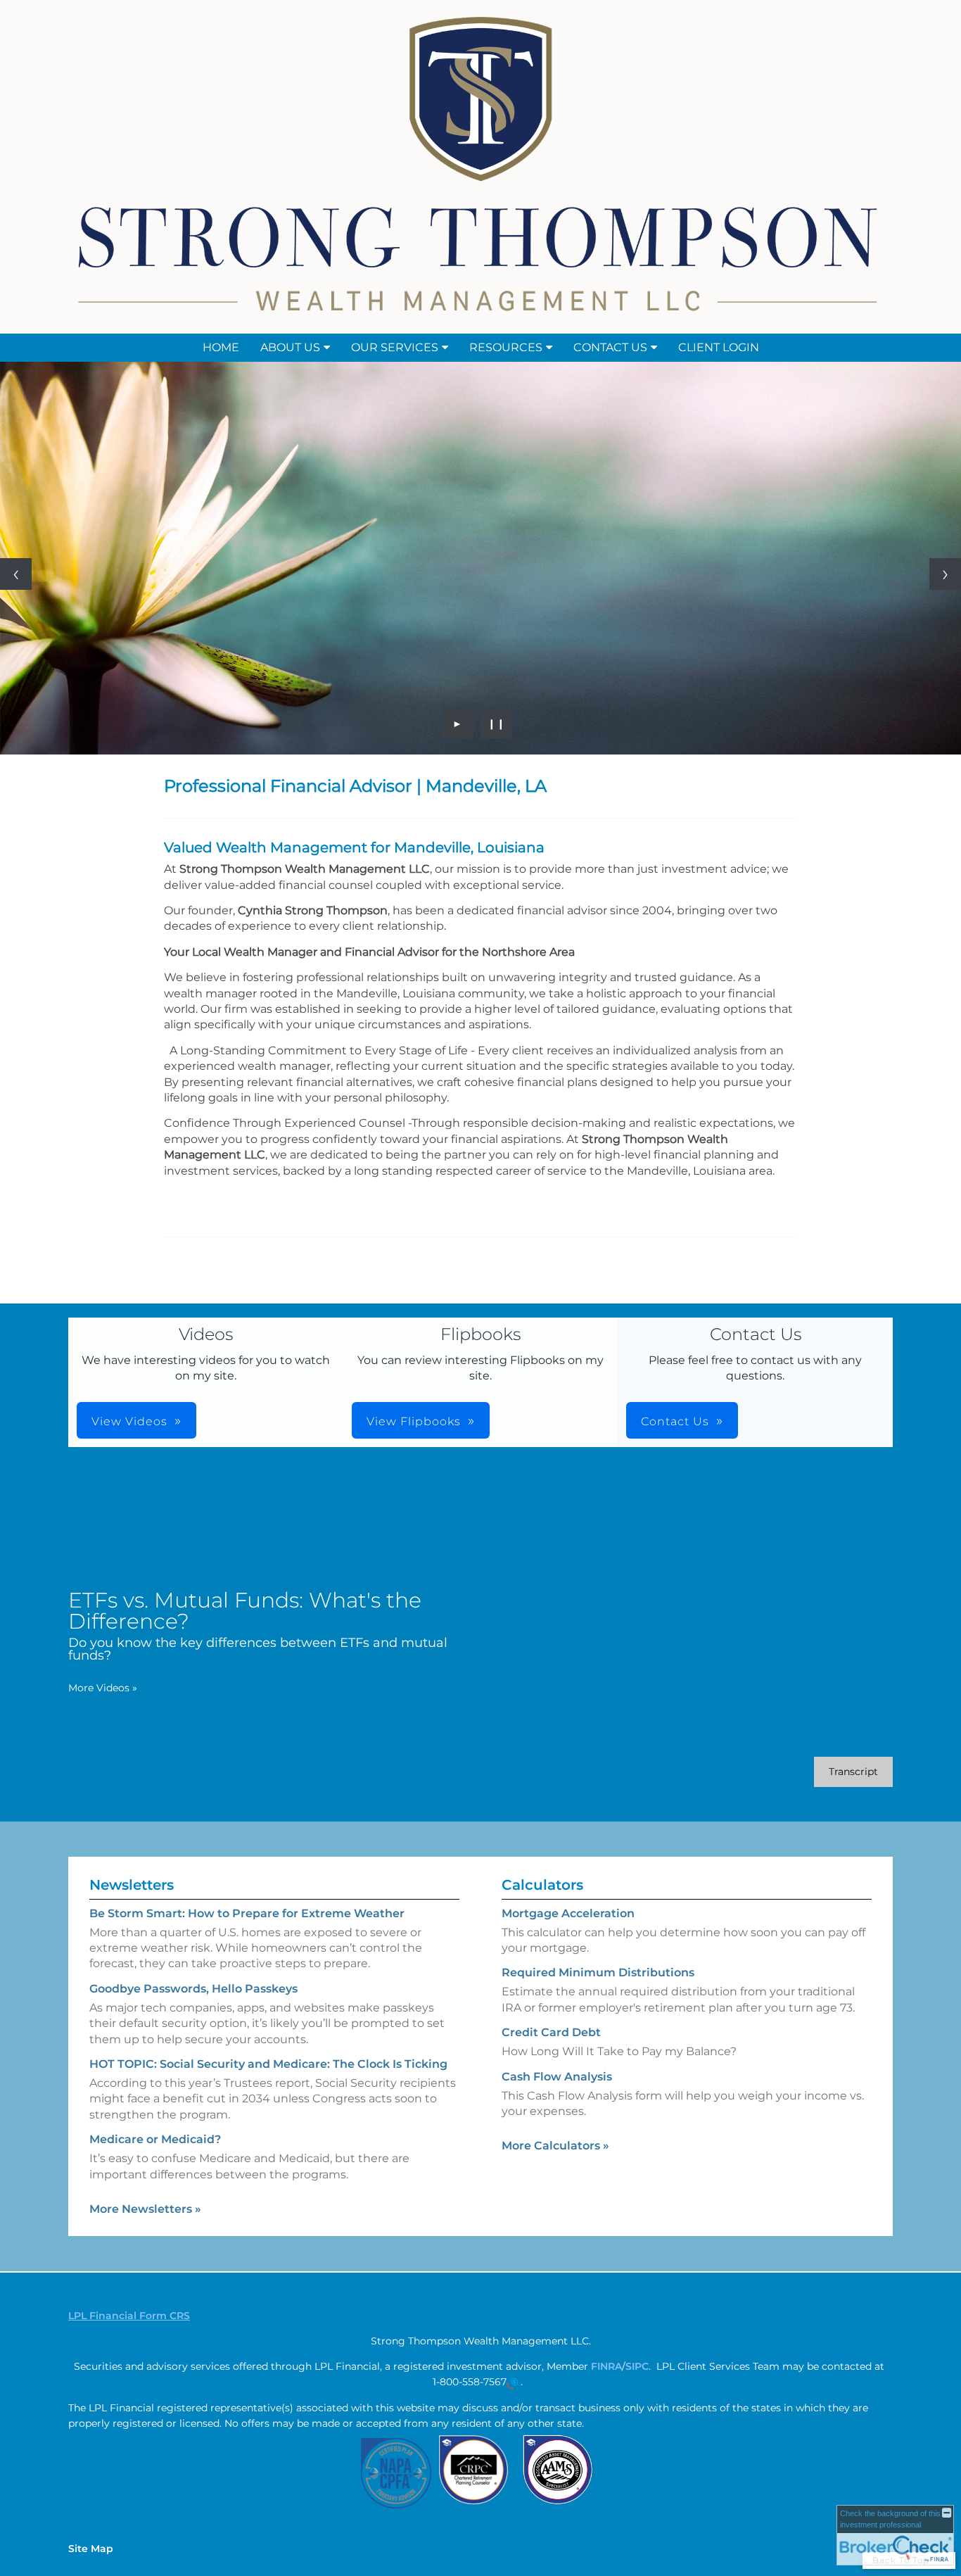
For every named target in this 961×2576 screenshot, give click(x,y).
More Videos (103, 1688)
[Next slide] (945, 574)
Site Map (91, 2549)
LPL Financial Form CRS (129, 2316)
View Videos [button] (129, 1421)
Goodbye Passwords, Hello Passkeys (193, 1989)
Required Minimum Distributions (598, 1972)
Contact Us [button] (675, 1421)
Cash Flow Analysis (557, 2077)
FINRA (606, 2366)
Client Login (719, 347)
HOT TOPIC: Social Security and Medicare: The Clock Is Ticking (268, 2064)
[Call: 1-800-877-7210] (512, 2382)
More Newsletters (145, 2209)
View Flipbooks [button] (414, 1421)
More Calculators (555, 2146)
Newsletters (132, 1885)
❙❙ (497, 723)
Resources (506, 347)
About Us (290, 347)
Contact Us (610, 347)
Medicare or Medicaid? (155, 2139)
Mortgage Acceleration (568, 1913)
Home (221, 347)
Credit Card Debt (551, 2032)
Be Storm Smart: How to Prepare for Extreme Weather (247, 1913)
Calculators (542, 1885)
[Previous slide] (16, 574)
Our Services (395, 347)
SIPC (637, 2366)
